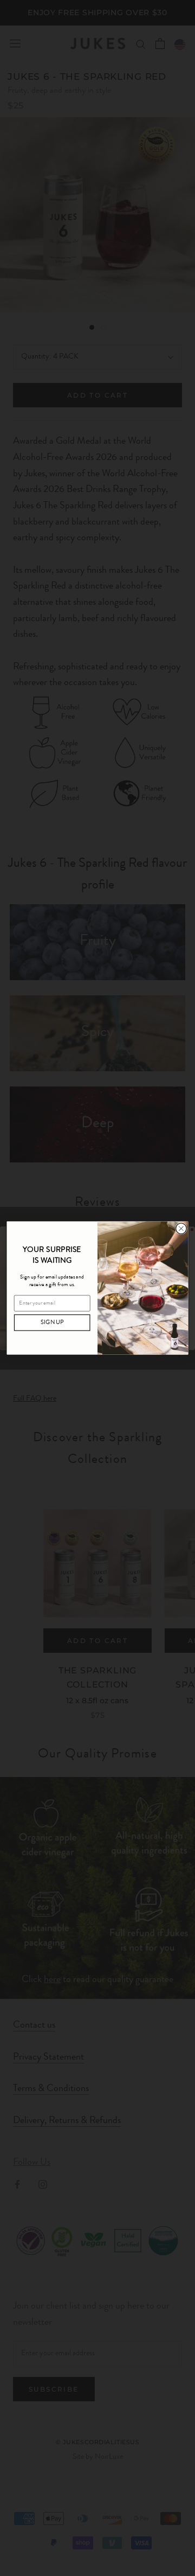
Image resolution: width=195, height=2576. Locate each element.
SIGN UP (52, 1323)
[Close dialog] (181, 1229)
